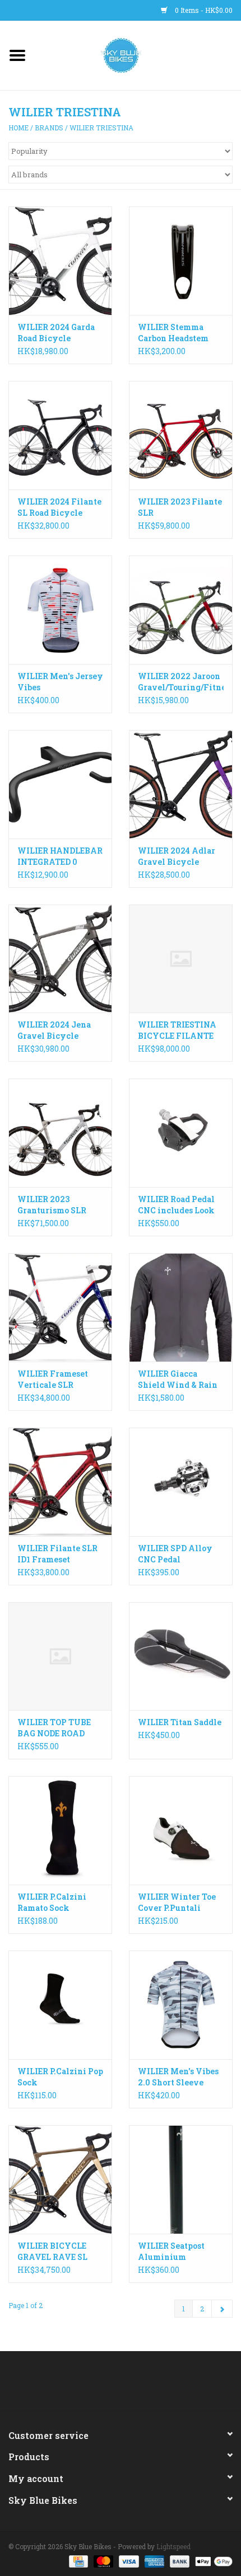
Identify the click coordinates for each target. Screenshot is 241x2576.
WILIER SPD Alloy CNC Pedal (175, 1554)
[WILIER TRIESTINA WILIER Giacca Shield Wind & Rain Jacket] (181, 1307)
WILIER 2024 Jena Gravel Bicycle (54, 1030)
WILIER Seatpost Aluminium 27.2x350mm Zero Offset (174, 2252)
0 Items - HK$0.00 (203, 10)
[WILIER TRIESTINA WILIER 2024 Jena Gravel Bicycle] (60, 959)
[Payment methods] (77, 2560)
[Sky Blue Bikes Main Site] (138, 55)
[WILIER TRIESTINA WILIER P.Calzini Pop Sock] (60, 2005)
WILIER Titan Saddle (180, 1722)
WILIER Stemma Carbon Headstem (173, 333)
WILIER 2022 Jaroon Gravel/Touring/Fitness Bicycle (181, 682)
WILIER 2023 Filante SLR (180, 507)
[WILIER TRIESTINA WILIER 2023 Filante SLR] (181, 435)
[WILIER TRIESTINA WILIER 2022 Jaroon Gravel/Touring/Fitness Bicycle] (181, 610)
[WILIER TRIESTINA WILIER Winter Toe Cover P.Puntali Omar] (181, 1830)
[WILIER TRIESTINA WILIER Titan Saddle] (181, 1656)
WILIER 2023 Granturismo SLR (52, 1205)
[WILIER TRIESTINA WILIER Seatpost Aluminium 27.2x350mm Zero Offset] (181, 2179)
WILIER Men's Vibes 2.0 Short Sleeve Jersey (178, 2077)
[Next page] (222, 2309)
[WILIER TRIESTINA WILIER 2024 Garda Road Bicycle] (60, 261)
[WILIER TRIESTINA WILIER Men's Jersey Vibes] (60, 610)
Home (18, 128)
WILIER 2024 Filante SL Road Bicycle (59, 507)
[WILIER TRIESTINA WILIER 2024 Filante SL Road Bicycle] (60, 435)
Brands (49, 128)
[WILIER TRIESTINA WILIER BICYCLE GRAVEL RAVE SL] (60, 2179)
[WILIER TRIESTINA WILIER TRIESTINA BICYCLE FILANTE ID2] (181, 959)
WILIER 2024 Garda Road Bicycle (56, 333)
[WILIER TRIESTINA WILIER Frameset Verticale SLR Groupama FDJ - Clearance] (60, 1307)
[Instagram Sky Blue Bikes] (131, 2385)
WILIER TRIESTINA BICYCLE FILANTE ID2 (177, 1030)
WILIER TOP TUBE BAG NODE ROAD (54, 1728)
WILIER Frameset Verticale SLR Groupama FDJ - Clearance (53, 1379)
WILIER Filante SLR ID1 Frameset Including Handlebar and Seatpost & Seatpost (60, 1554)
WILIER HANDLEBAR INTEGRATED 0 (60, 856)
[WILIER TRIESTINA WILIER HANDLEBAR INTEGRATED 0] (60, 784)
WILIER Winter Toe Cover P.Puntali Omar (177, 1902)
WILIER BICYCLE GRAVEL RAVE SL (52, 2251)
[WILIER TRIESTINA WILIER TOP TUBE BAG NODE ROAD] (60, 1656)
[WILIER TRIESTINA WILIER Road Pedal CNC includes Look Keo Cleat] (181, 1133)
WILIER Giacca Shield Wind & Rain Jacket (178, 1379)
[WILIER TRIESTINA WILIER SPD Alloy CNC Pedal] (181, 1482)
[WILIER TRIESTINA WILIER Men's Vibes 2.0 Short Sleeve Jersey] (181, 2005)
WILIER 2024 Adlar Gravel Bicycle (177, 856)
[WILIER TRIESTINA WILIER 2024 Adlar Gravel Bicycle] (181, 784)
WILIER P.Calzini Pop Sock (60, 2077)
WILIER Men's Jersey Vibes (60, 682)
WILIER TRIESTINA (101, 128)
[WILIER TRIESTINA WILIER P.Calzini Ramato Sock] (60, 1830)
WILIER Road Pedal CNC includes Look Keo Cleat (176, 1205)
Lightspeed (173, 2546)
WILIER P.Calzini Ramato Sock (52, 1902)
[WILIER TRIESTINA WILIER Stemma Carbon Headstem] (181, 261)
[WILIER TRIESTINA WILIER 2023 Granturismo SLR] (60, 1133)
